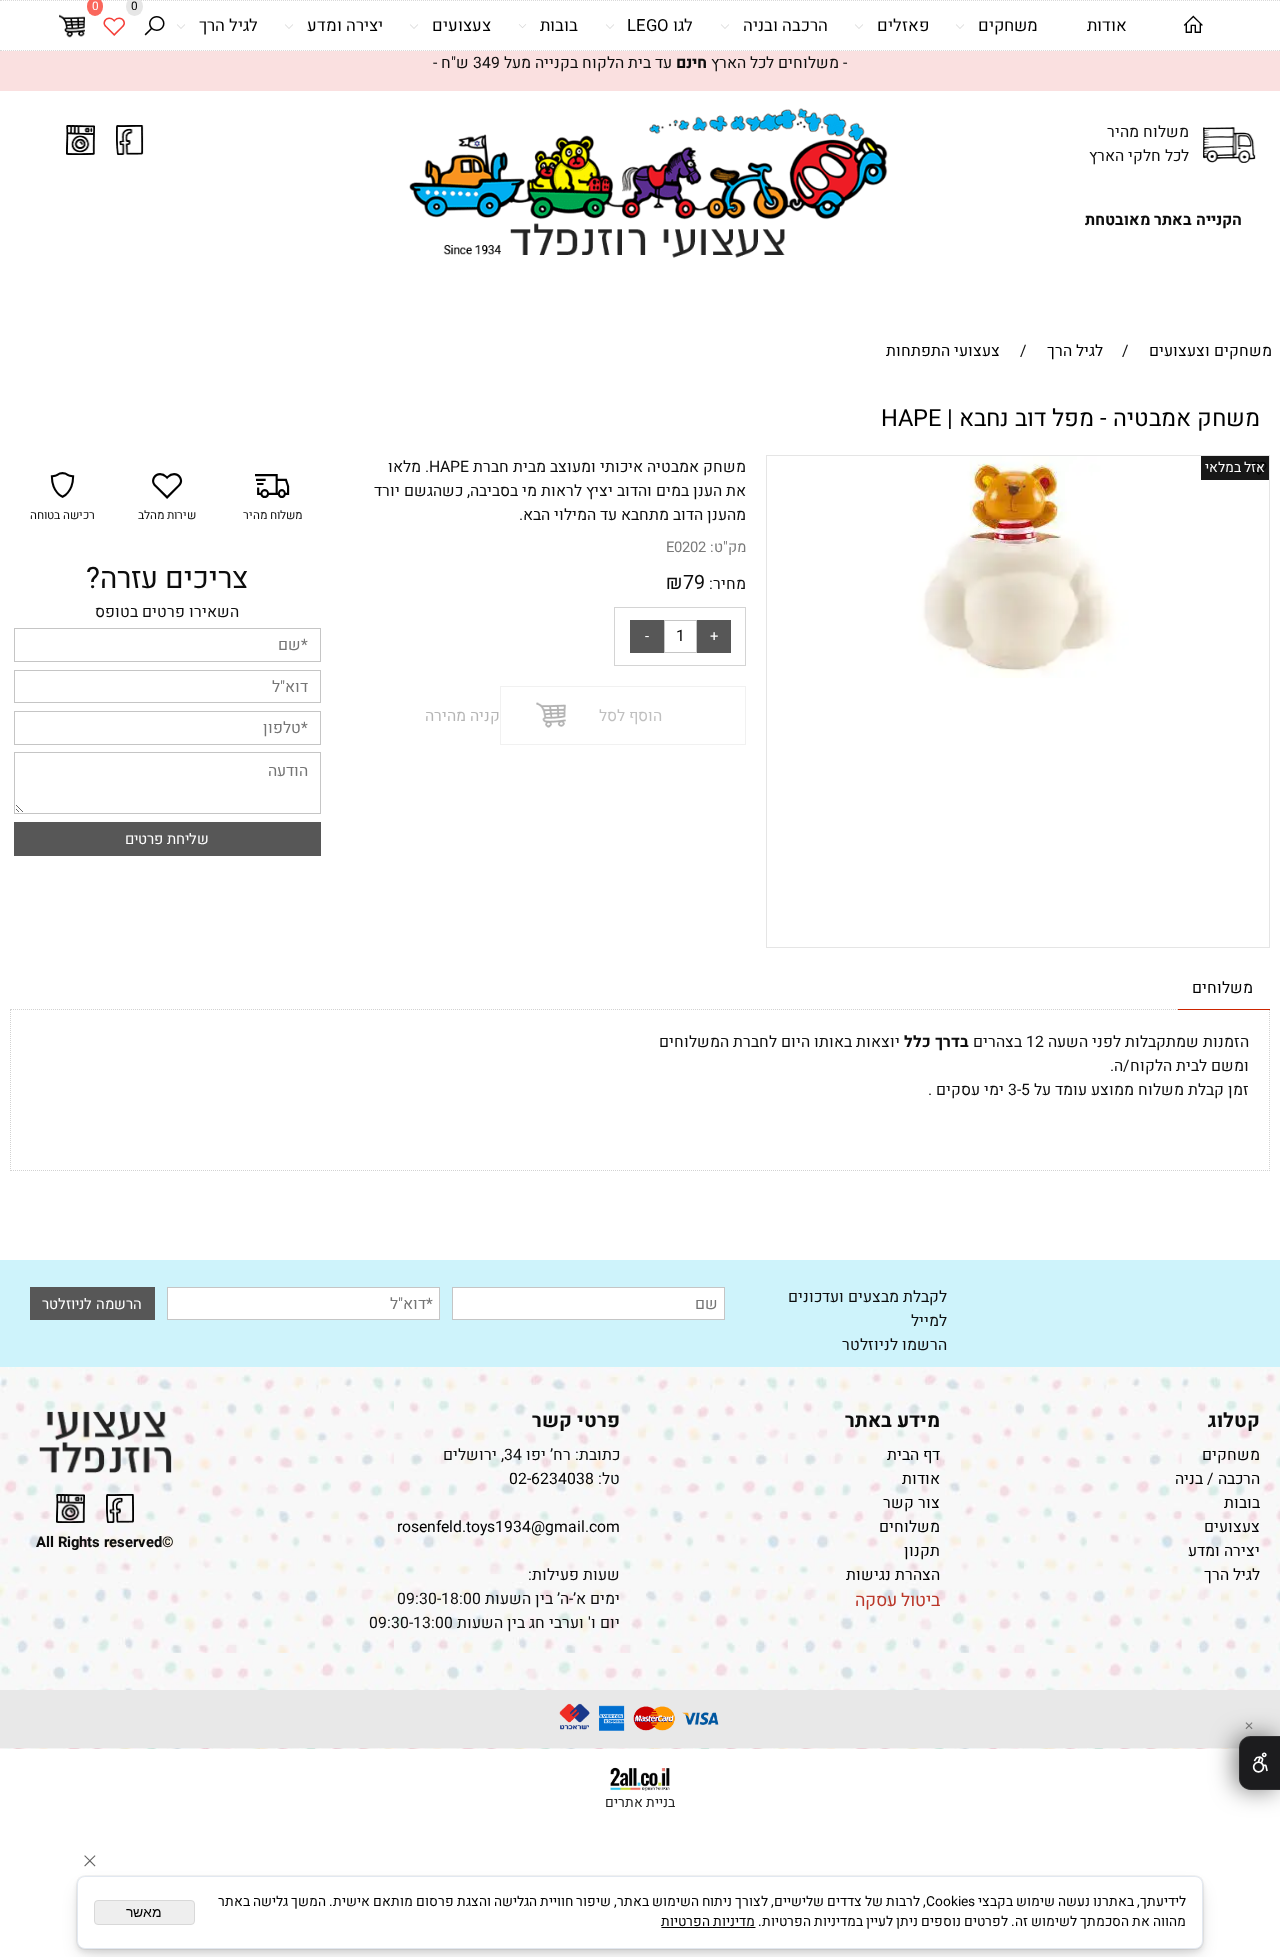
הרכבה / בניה (1217, 1479)
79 (694, 582)
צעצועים (461, 25)
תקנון (922, 1551)
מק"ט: (728, 547)
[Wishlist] (114, 25)
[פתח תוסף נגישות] (1259, 1763)
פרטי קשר (576, 1420)
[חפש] (154, 25)
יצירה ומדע (345, 25)
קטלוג (1234, 1420)
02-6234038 (551, 1479)
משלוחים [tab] (1222, 988)
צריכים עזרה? (167, 578)
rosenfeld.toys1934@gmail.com (508, 1527)
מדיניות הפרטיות (708, 1922)
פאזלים (903, 25)
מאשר (144, 1912)
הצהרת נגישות (891, 1575)
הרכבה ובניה (785, 25)
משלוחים (909, 1527)
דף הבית (913, 1455)
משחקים (1008, 25)
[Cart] (72, 26)
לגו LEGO (660, 25)
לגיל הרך (228, 25)
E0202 (686, 547)
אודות (1107, 25)
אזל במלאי (1235, 468)
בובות (559, 25)
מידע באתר (892, 1420)
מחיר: (725, 584)
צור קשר (911, 1503)
